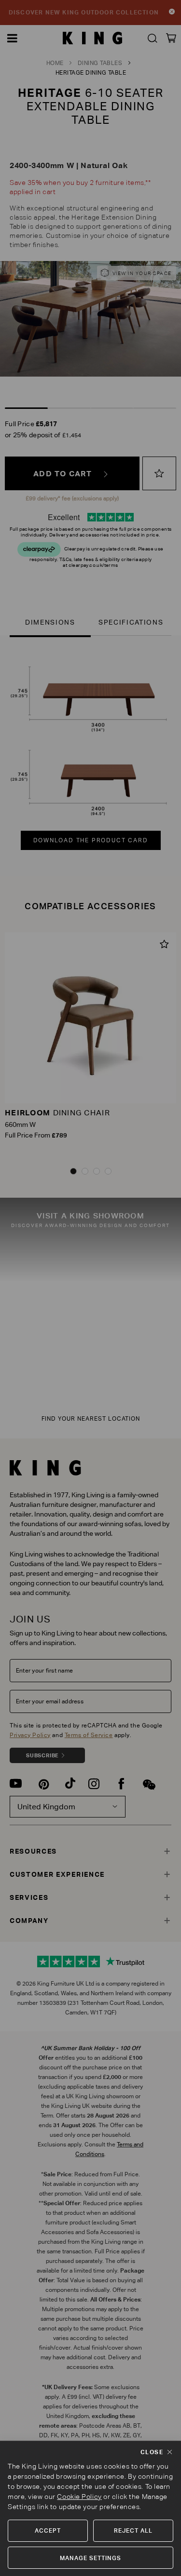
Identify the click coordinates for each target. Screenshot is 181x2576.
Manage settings (90, 2558)
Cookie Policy (79, 2497)
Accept (48, 2530)
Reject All (133, 2530)
